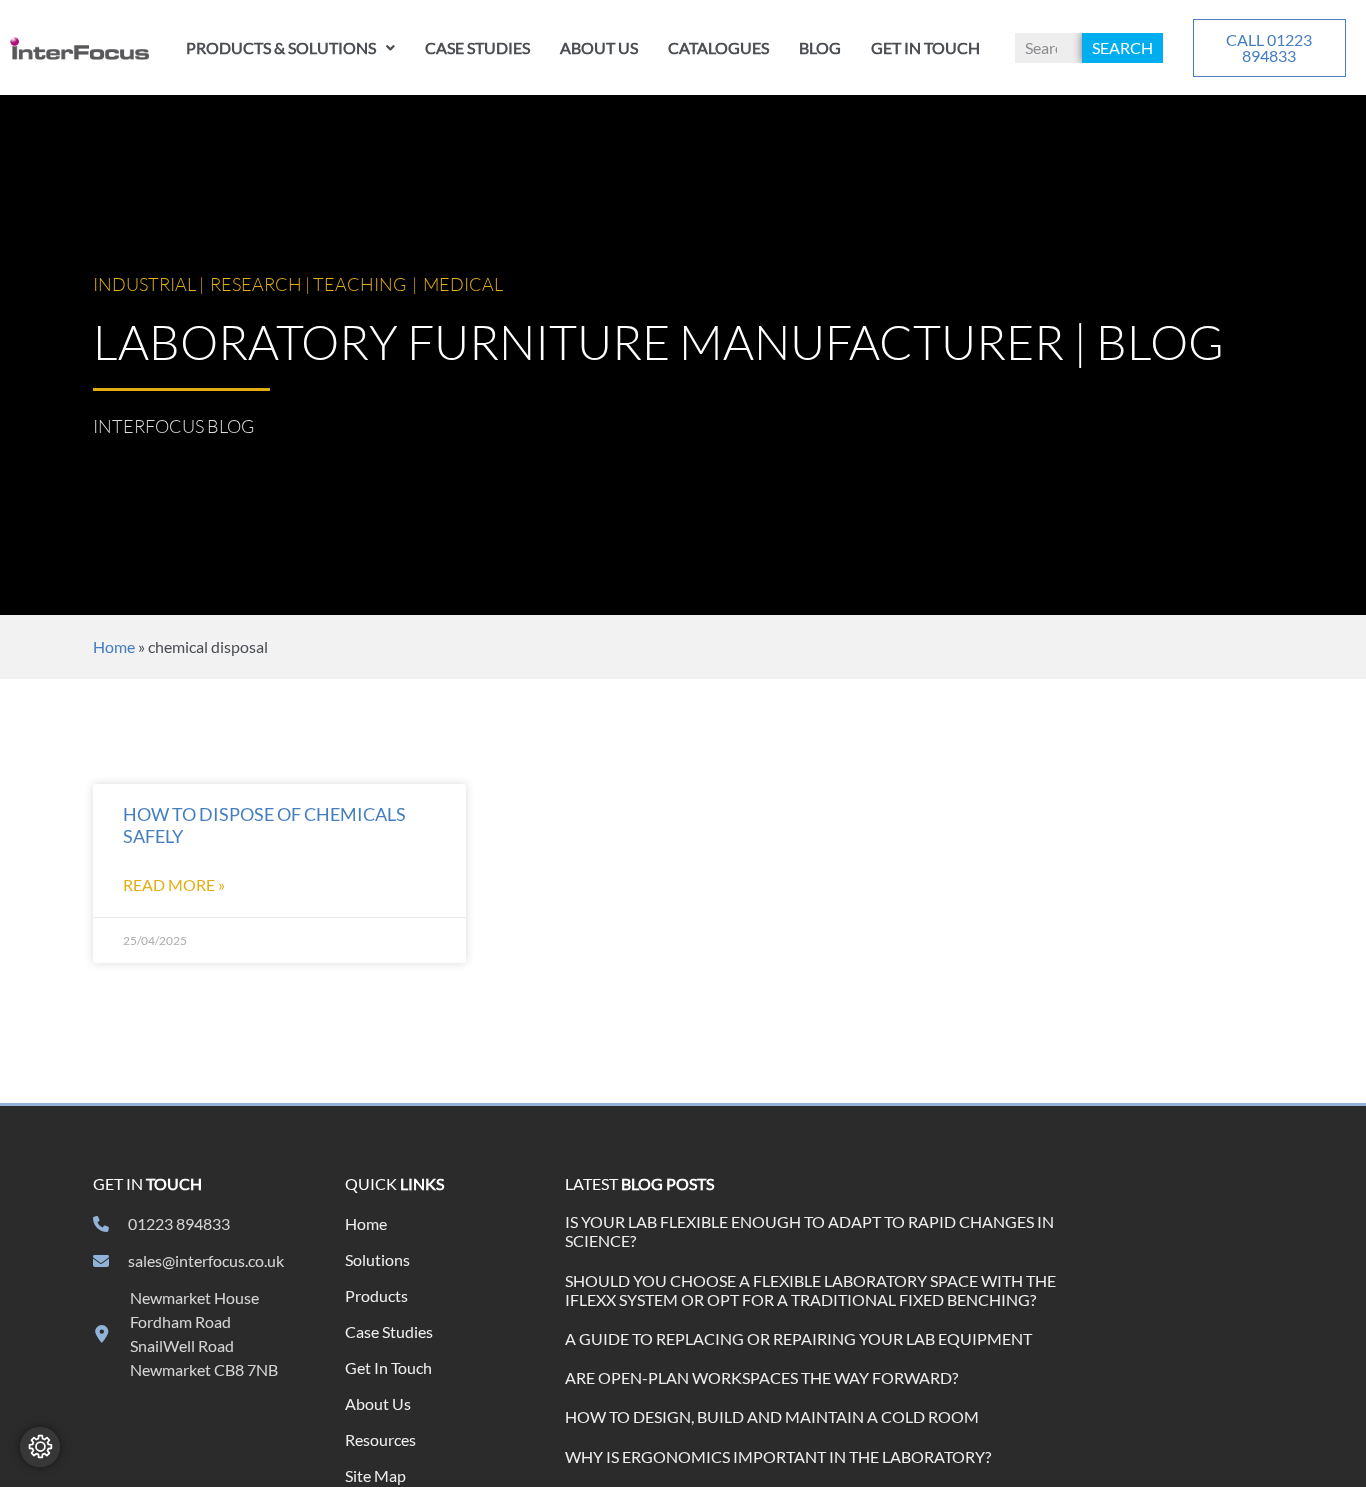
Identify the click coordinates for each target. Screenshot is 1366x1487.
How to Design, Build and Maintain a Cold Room (772, 1416)
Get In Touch (925, 47)
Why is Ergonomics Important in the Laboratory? (778, 1456)
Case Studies (477, 47)
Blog (820, 47)
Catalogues (718, 47)
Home (114, 646)
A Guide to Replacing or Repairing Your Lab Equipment (798, 1338)
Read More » (174, 884)
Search (1122, 47)
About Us (599, 47)
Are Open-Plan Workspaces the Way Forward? (761, 1377)
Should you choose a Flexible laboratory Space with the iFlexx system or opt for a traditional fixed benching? (810, 1290)
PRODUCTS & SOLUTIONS (281, 47)
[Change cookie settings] (40, 1447)
